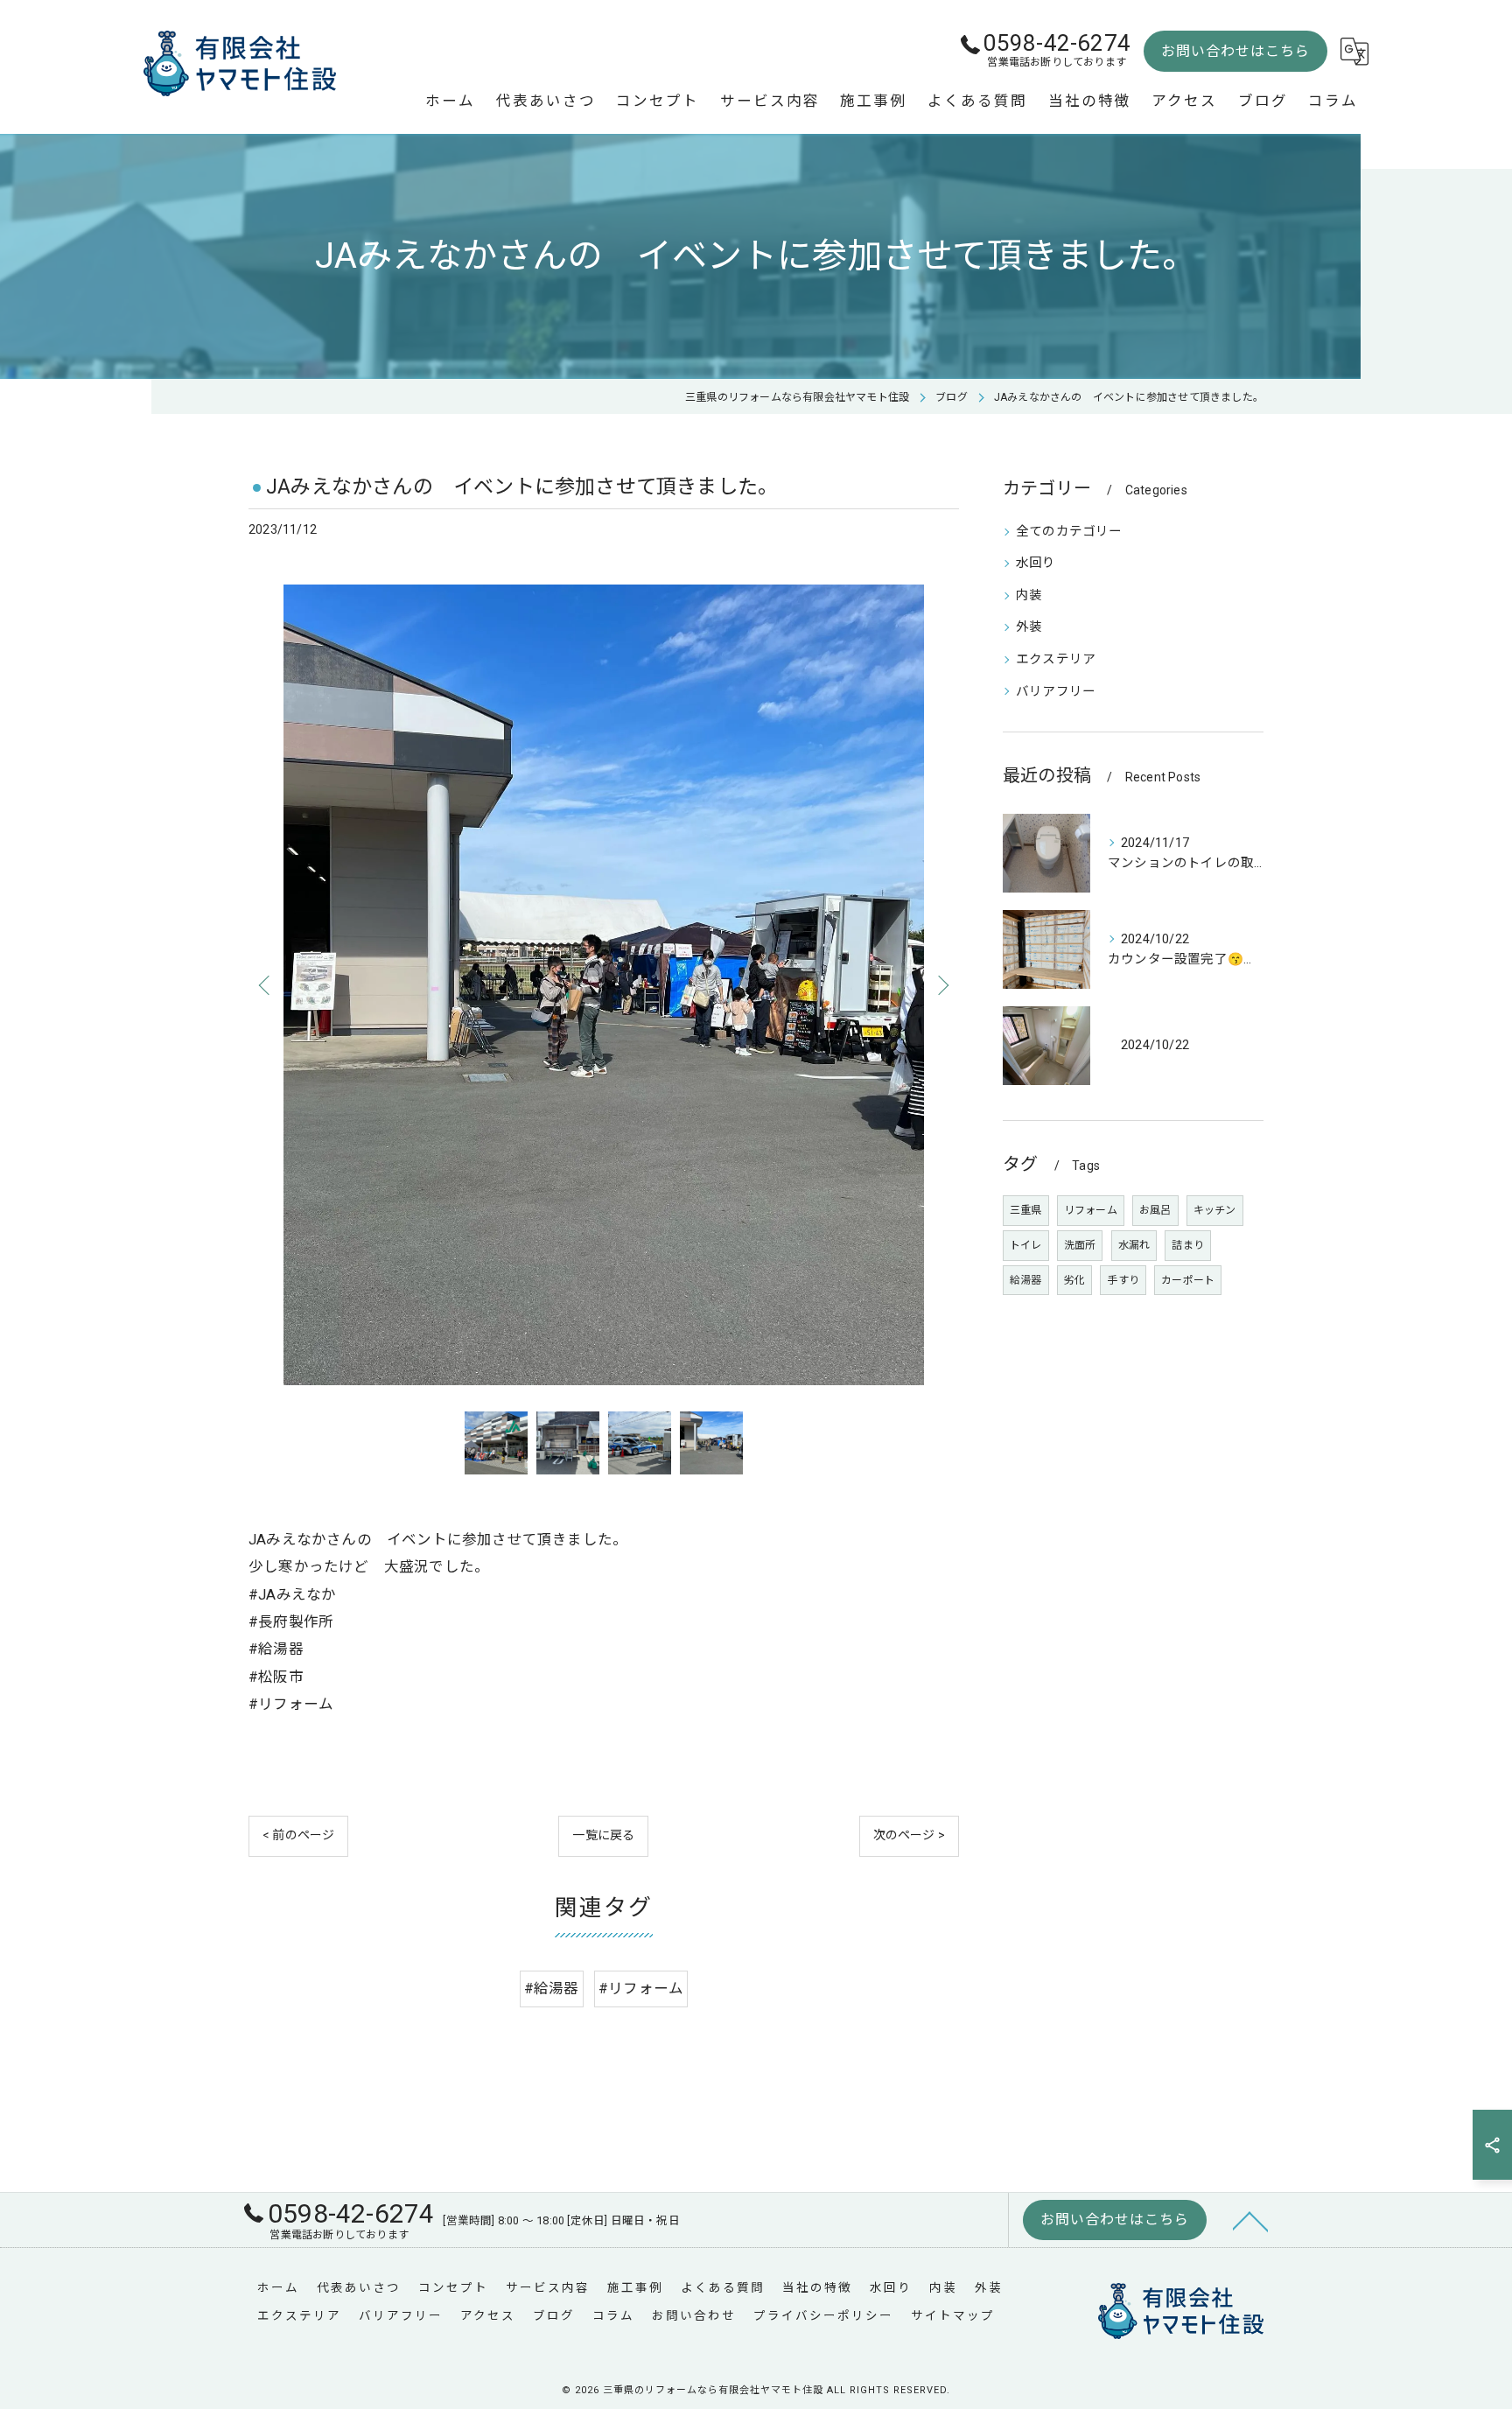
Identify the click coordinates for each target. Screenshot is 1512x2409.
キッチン (1215, 1210)
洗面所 (1080, 1245)
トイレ (1026, 1245)
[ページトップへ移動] (1250, 2220)
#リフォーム (641, 1989)
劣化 (1074, 1280)
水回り (1036, 563)
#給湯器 (552, 1989)
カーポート (1188, 1280)
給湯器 (1026, 1280)
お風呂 (1155, 1210)
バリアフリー (1056, 692)
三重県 (1026, 1210)
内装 (1029, 595)
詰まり (1188, 1245)
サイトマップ (953, 2315)
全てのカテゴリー (1069, 532)
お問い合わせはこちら (1235, 51)
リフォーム (1091, 1210)
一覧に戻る (603, 1835)
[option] (604, 984)
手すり (1123, 1280)
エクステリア (1056, 659)
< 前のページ (298, 1835)
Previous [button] (266, 984)
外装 (1029, 627)
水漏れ (1134, 1245)
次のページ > (909, 1835)
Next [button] (941, 984)
